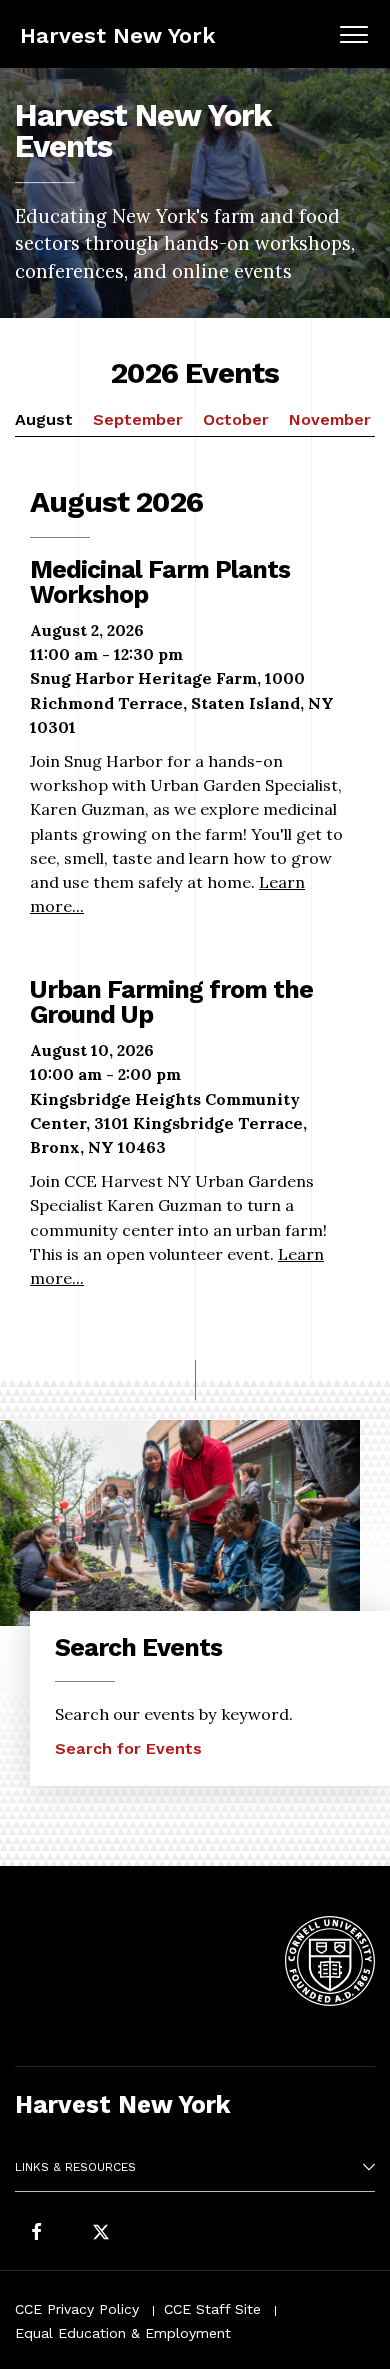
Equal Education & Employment (123, 2333)
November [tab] (330, 419)
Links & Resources (75, 2167)
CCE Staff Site (212, 2309)
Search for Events (128, 1748)
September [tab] (138, 419)
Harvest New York (118, 35)
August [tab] (44, 419)
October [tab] (236, 419)
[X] (101, 2233)
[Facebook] (36, 2233)
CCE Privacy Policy (77, 2309)
